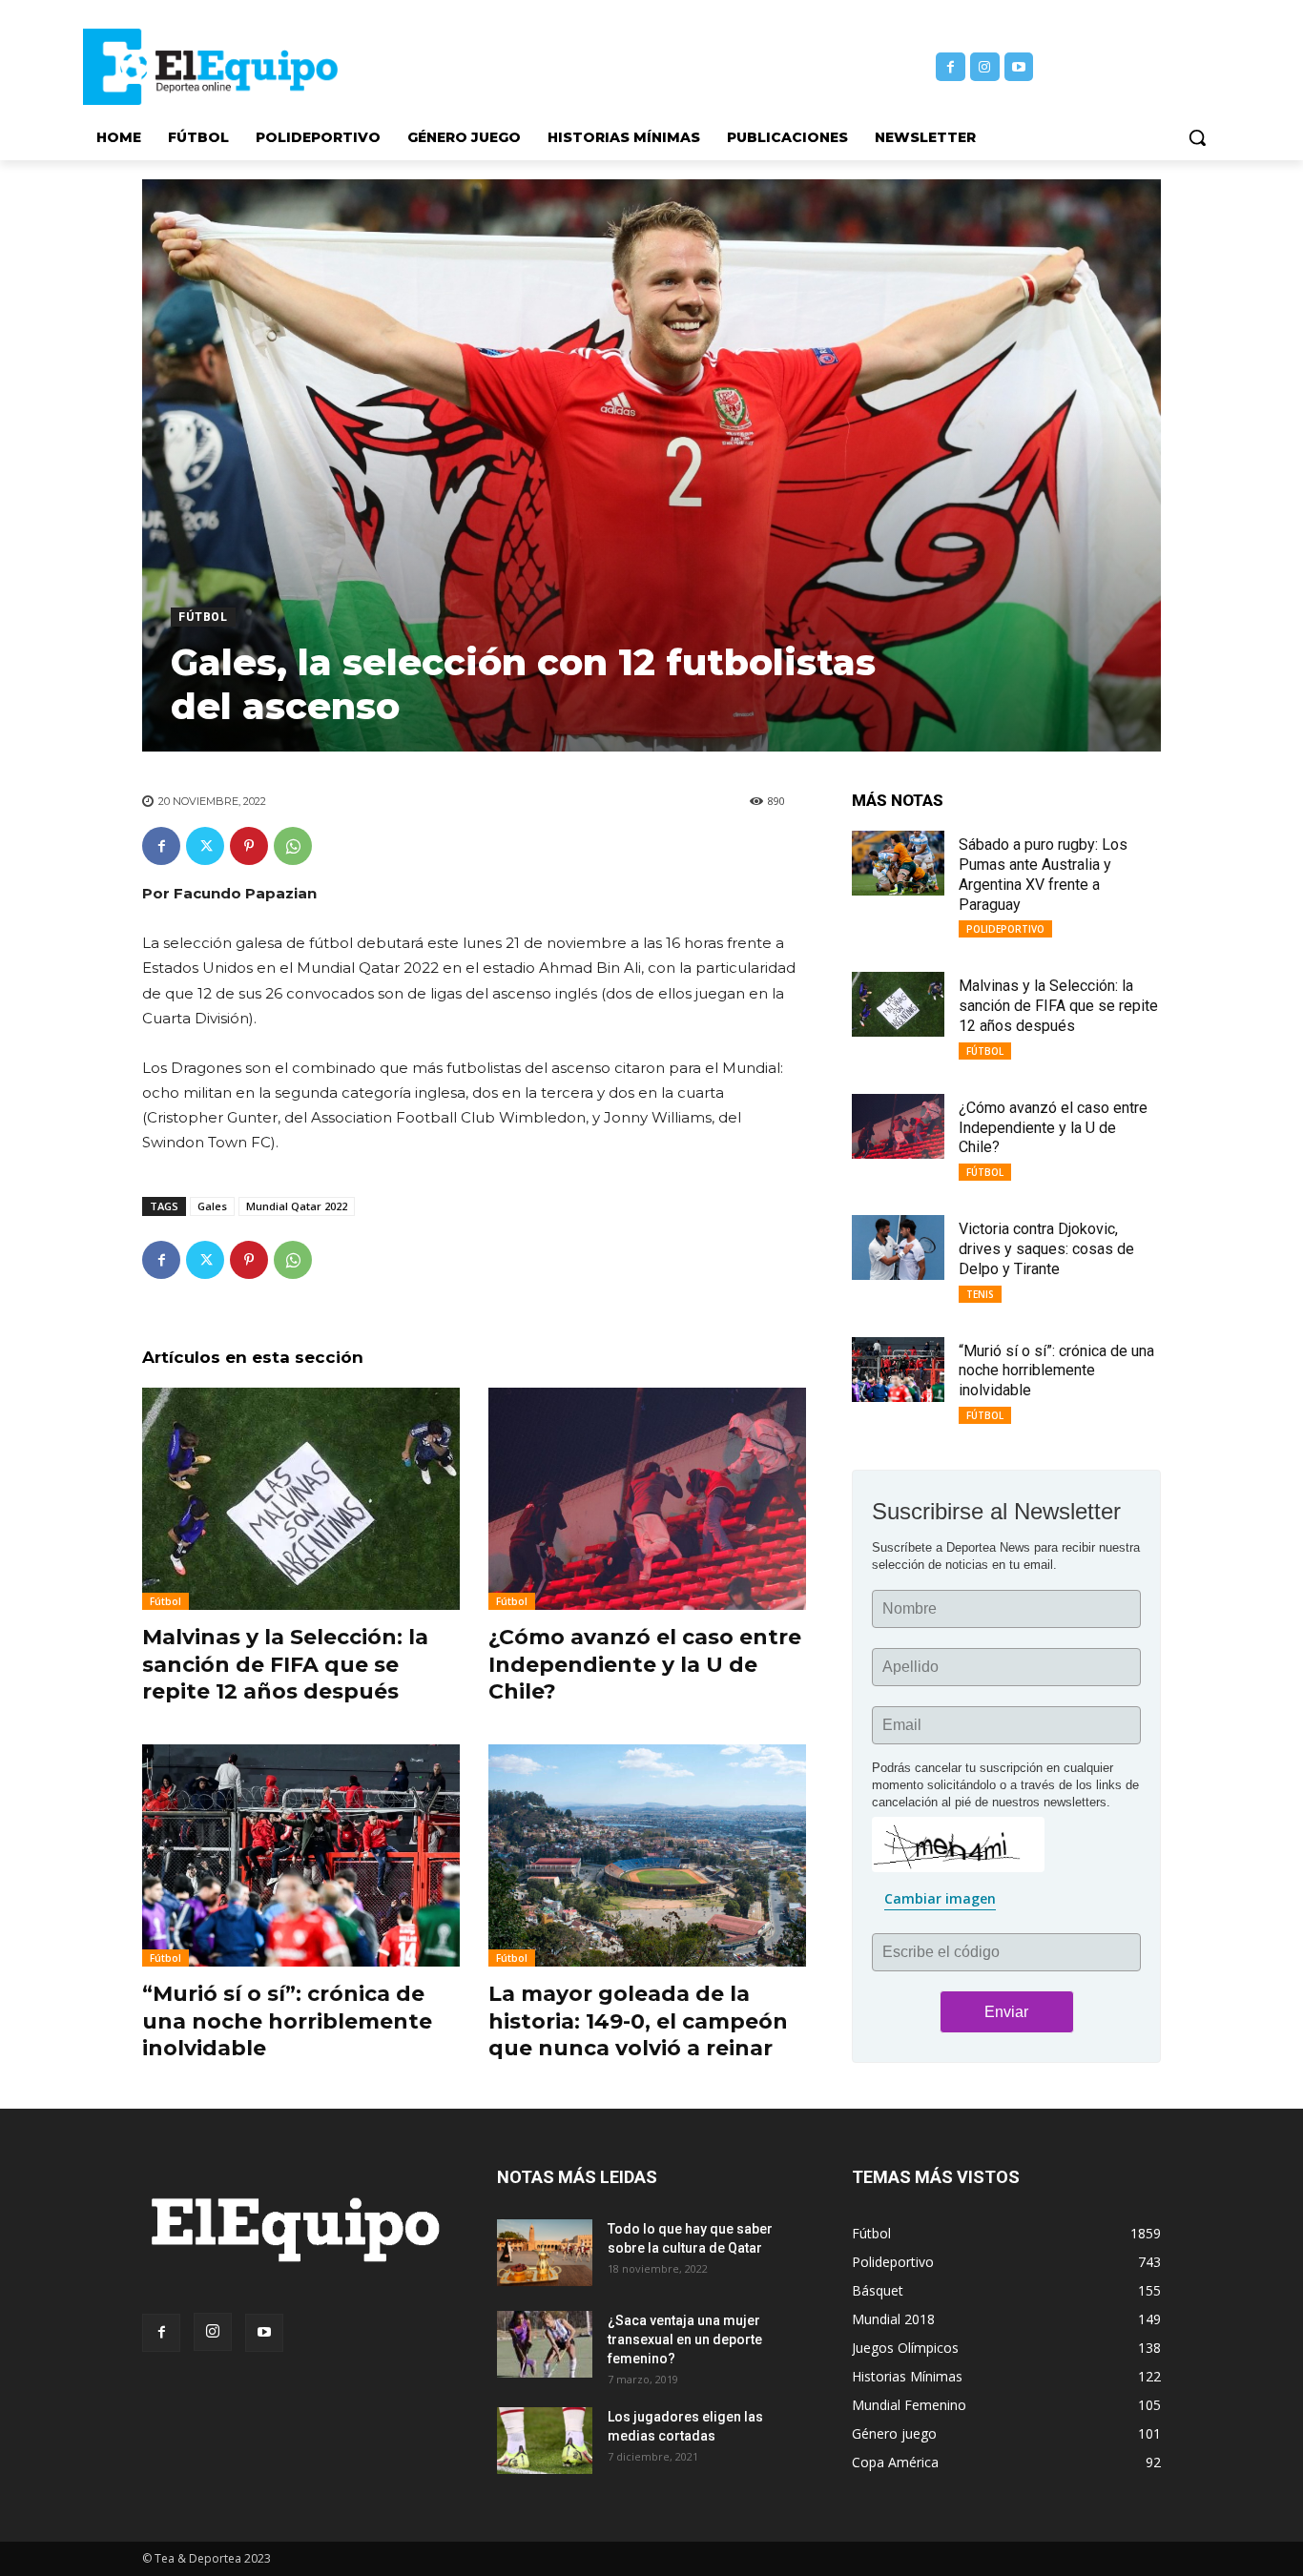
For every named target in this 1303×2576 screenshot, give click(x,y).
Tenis (980, 1294)
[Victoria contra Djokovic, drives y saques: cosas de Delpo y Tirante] (898, 1247)
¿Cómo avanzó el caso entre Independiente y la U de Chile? (645, 1664)
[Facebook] (951, 67)
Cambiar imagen (940, 1898)
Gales (212, 1206)
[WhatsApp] (293, 846)
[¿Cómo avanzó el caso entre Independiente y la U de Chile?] (647, 1499)
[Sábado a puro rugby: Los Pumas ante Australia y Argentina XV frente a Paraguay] (898, 863)
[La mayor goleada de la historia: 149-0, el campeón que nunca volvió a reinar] (647, 1855)
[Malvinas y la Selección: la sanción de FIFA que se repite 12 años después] (301, 1499)
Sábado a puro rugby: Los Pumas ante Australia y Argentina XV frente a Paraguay (1043, 874)
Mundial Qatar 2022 (297, 1206)
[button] (1197, 137)
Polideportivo (1005, 929)
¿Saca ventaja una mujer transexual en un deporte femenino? (685, 2339)
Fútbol (203, 617)
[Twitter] (205, 846)
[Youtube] (1019, 67)
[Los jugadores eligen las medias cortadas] (545, 2441)
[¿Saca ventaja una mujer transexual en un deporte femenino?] (545, 2344)
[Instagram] (985, 67)
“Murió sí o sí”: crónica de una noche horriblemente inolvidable (287, 2021)
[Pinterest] (249, 846)
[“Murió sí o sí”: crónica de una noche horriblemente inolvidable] (301, 1855)
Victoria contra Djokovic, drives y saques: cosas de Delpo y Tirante (1046, 1249)
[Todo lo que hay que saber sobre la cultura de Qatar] (545, 2253)
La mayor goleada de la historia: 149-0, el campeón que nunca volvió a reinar (638, 2021)
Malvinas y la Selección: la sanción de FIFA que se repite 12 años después (285, 1664)
